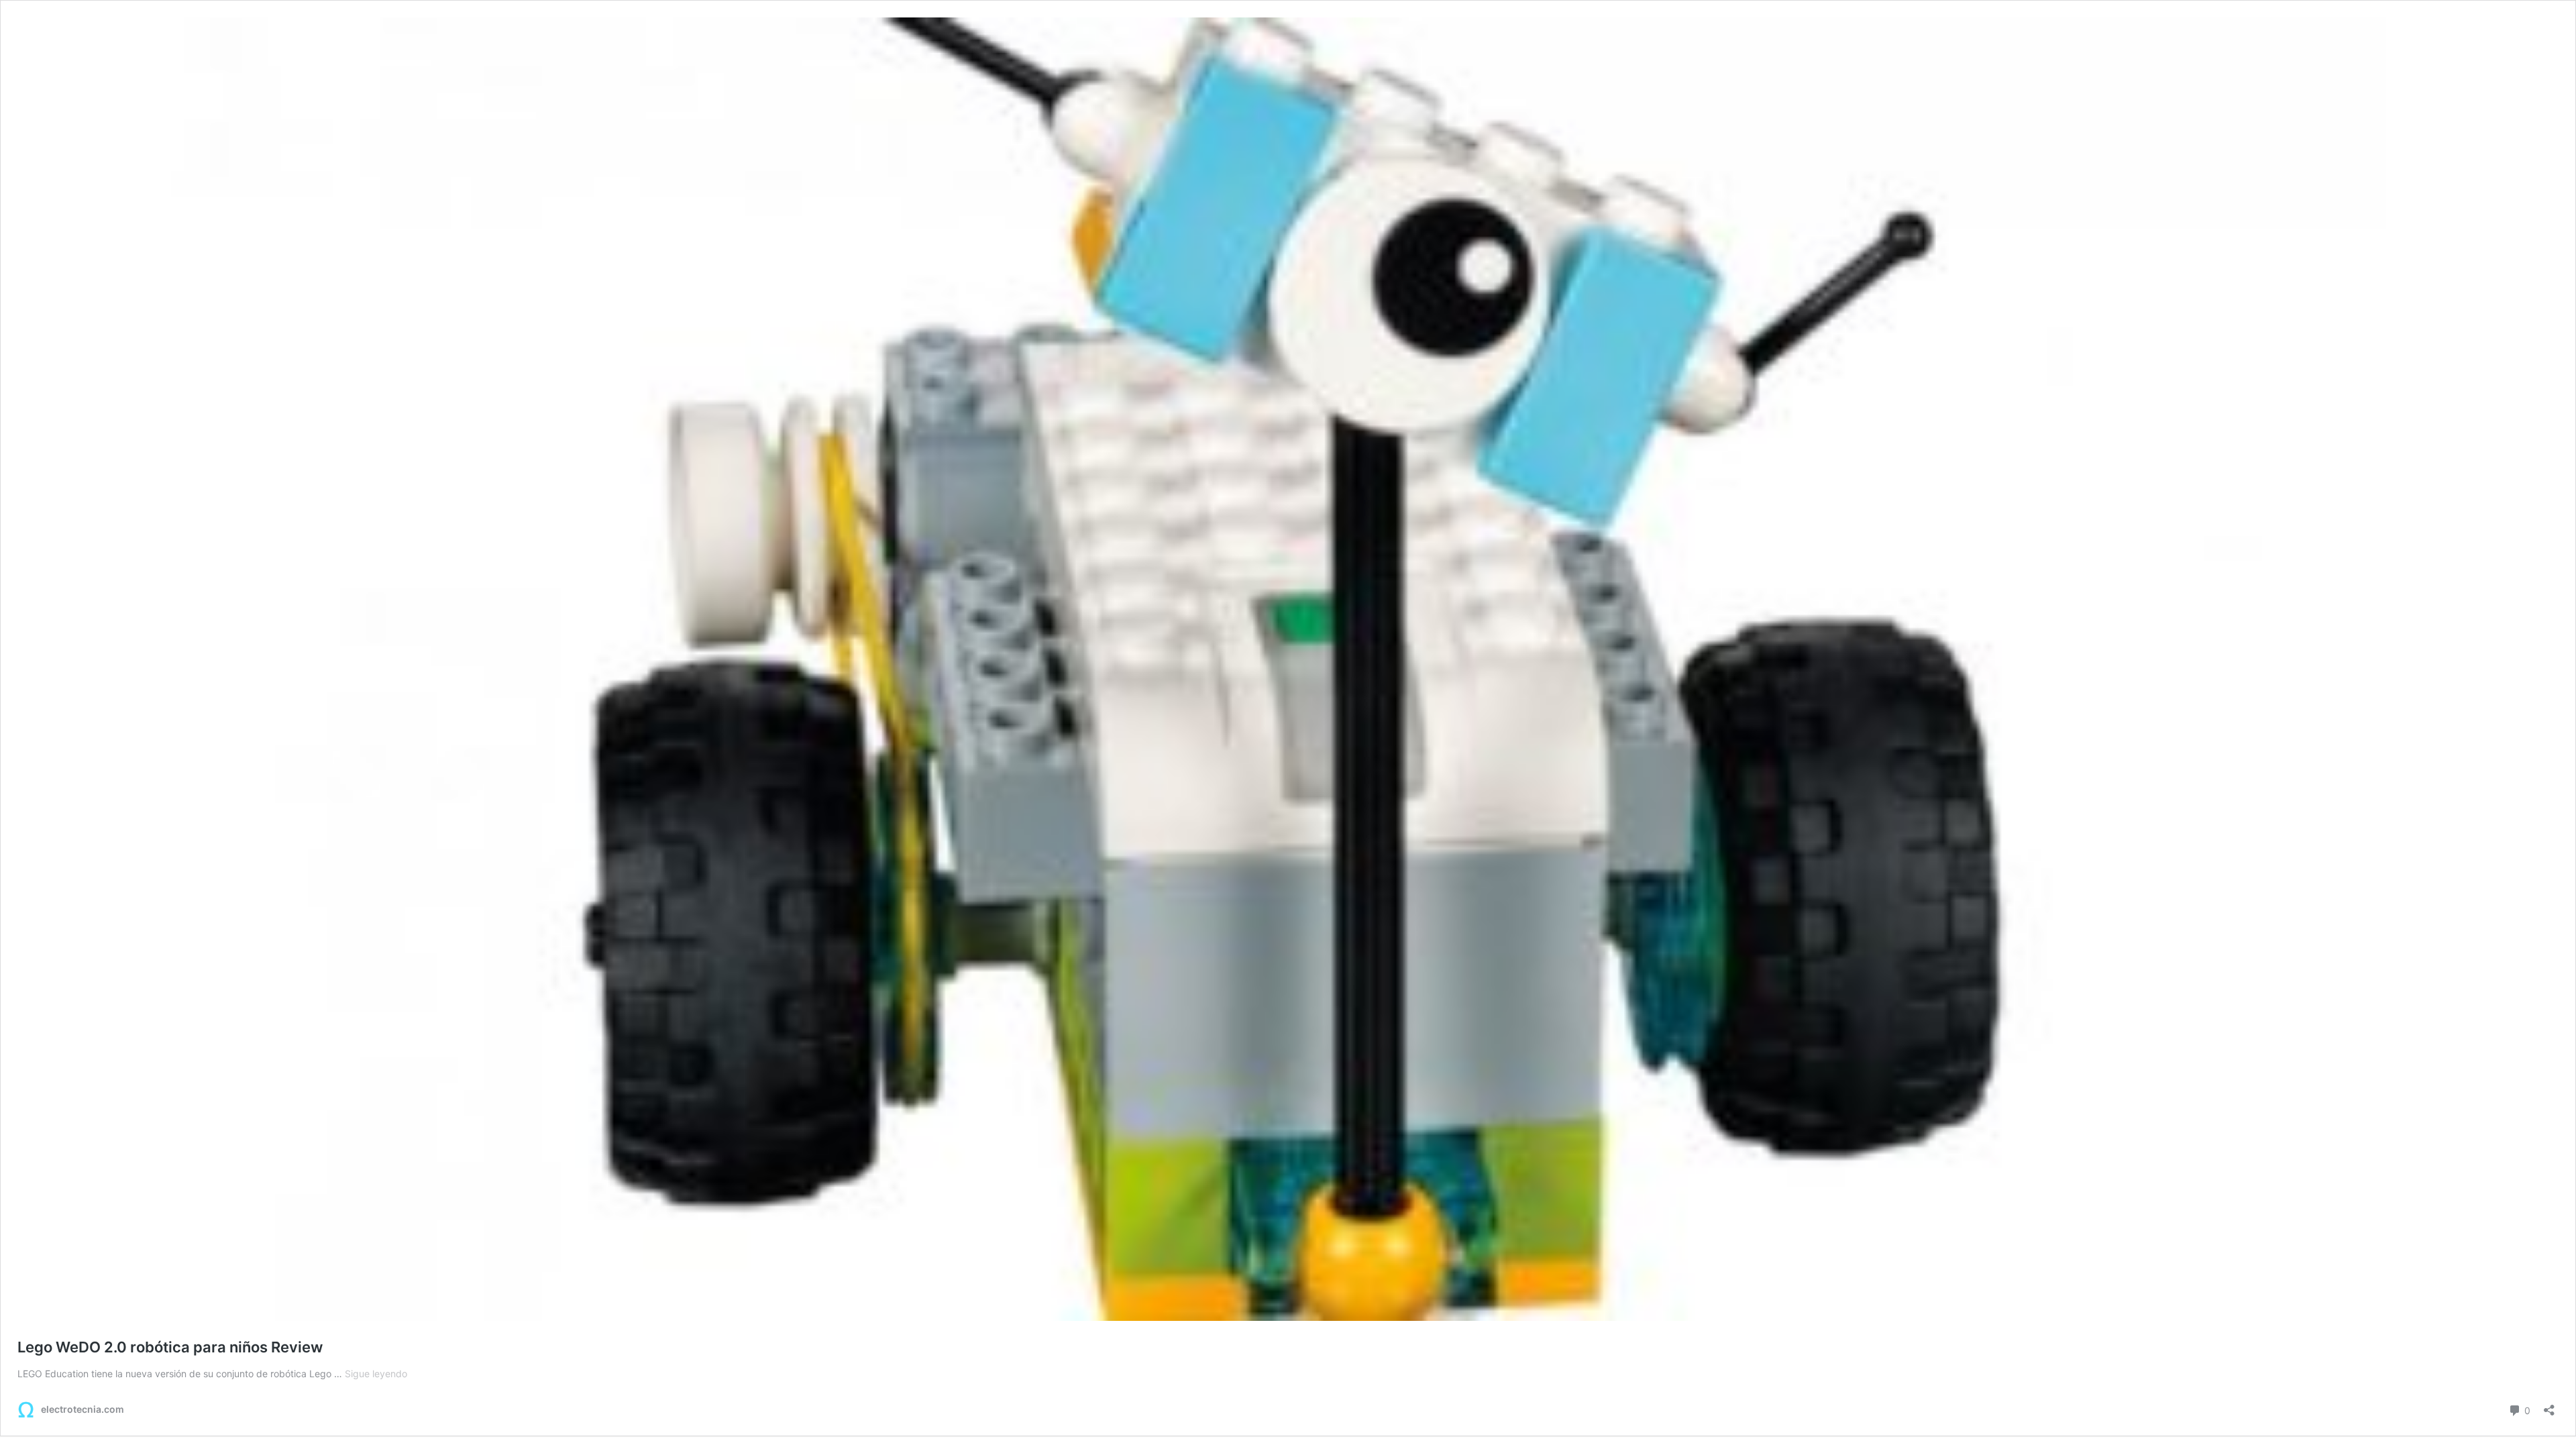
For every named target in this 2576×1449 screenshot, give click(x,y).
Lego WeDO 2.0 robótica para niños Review (170, 1347)
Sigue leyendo (376, 1374)
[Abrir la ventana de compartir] (2549, 1406)
